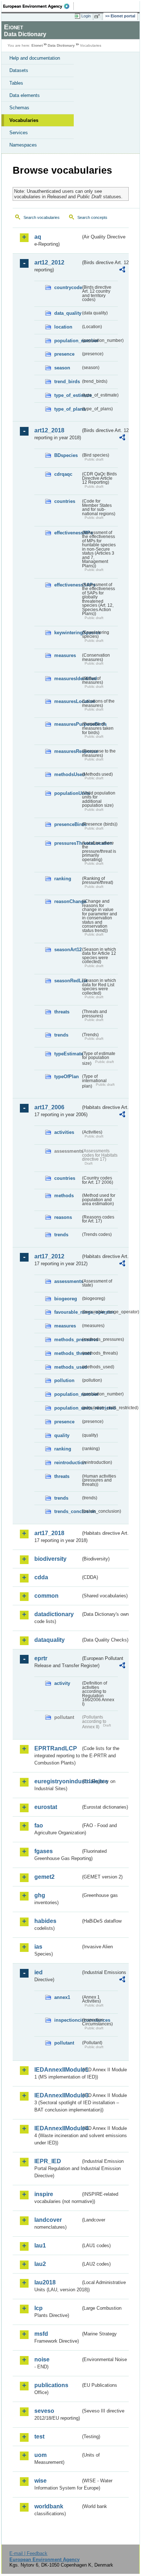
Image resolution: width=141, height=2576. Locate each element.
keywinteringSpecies (67, 633)
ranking (63, 879)
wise (40, 2481)
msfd (41, 2334)
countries (65, 501)
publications (51, 2385)
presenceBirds (67, 824)
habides (45, 1921)
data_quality (67, 313)
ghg (40, 1895)
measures (65, 655)
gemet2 (44, 1877)
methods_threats (67, 1353)
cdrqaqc (63, 474)
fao (39, 1825)
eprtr (41, 1658)
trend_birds (67, 382)
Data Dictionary (61, 45)
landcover (48, 2220)
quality (62, 1435)
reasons (63, 1217)
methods (64, 1196)
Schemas (19, 108)
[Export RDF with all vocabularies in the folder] (122, 270)
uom (40, 2455)
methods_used (67, 1367)
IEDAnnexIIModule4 (57, 2128)
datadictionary (54, 1614)
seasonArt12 (67, 950)
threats (62, 1012)
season (62, 368)
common (46, 1596)
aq (38, 237)
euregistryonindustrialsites (57, 1781)
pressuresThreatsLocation (67, 843)
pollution (64, 1380)
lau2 (40, 2264)
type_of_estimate (67, 395)
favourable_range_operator (67, 1312)
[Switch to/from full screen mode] (98, 16)
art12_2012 (49, 262)
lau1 (40, 2245)
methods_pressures (67, 1340)
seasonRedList (67, 981)
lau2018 (45, 2282)
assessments (67, 1281)
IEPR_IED (48, 2161)
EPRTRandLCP (56, 1748)
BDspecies (66, 455)
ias (38, 1947)
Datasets (19, 70)
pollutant (64, 2043)
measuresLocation (67, 701)
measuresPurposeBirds (67, 724)
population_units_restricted (67, 1408)
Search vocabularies (42, 217)
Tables (16, 83)
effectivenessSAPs (67, 585)
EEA (39, 6)
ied (39, 1972)
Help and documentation (35, 58)
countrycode (67, 287)
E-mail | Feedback (28, 2553)
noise (42, 2359)
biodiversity (50, 1559)
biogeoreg (66, 1299)
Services (19, 133)
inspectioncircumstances (67, 2020)
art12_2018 (49, 430)
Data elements (25, 95)
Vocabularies (24, 120)
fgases (44, 1851)
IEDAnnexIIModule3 (57, 2095)
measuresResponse (67, 751)
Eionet (37, 45)
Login (86, 16)
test (39, 2437)
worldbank (49, 2506)
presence (64, 354)
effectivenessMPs (67, 533)
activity (62, 1683)
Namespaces (23, 145)
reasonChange (67, 901)
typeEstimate (67, 1054)
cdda (41, 1577)
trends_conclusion (67, 1511)
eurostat (46, 1807)
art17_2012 (49, 1256)
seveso (44, 2411)
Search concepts (92, 217)
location (63, 327)
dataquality (50, 1640)
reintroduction (67, 1463)
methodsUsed (67, 774)
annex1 (62, 1997)
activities (64, 1132)
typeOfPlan (67, 1077)
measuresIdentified (67, 679)
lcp (39, 2308)
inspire (44, 2194)
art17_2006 (49, 1107)
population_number (67, 341)
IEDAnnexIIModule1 (57, 2070)
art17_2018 (49, 1533)
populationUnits (67, 793)
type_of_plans (67, 409)
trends (61, 1035)
